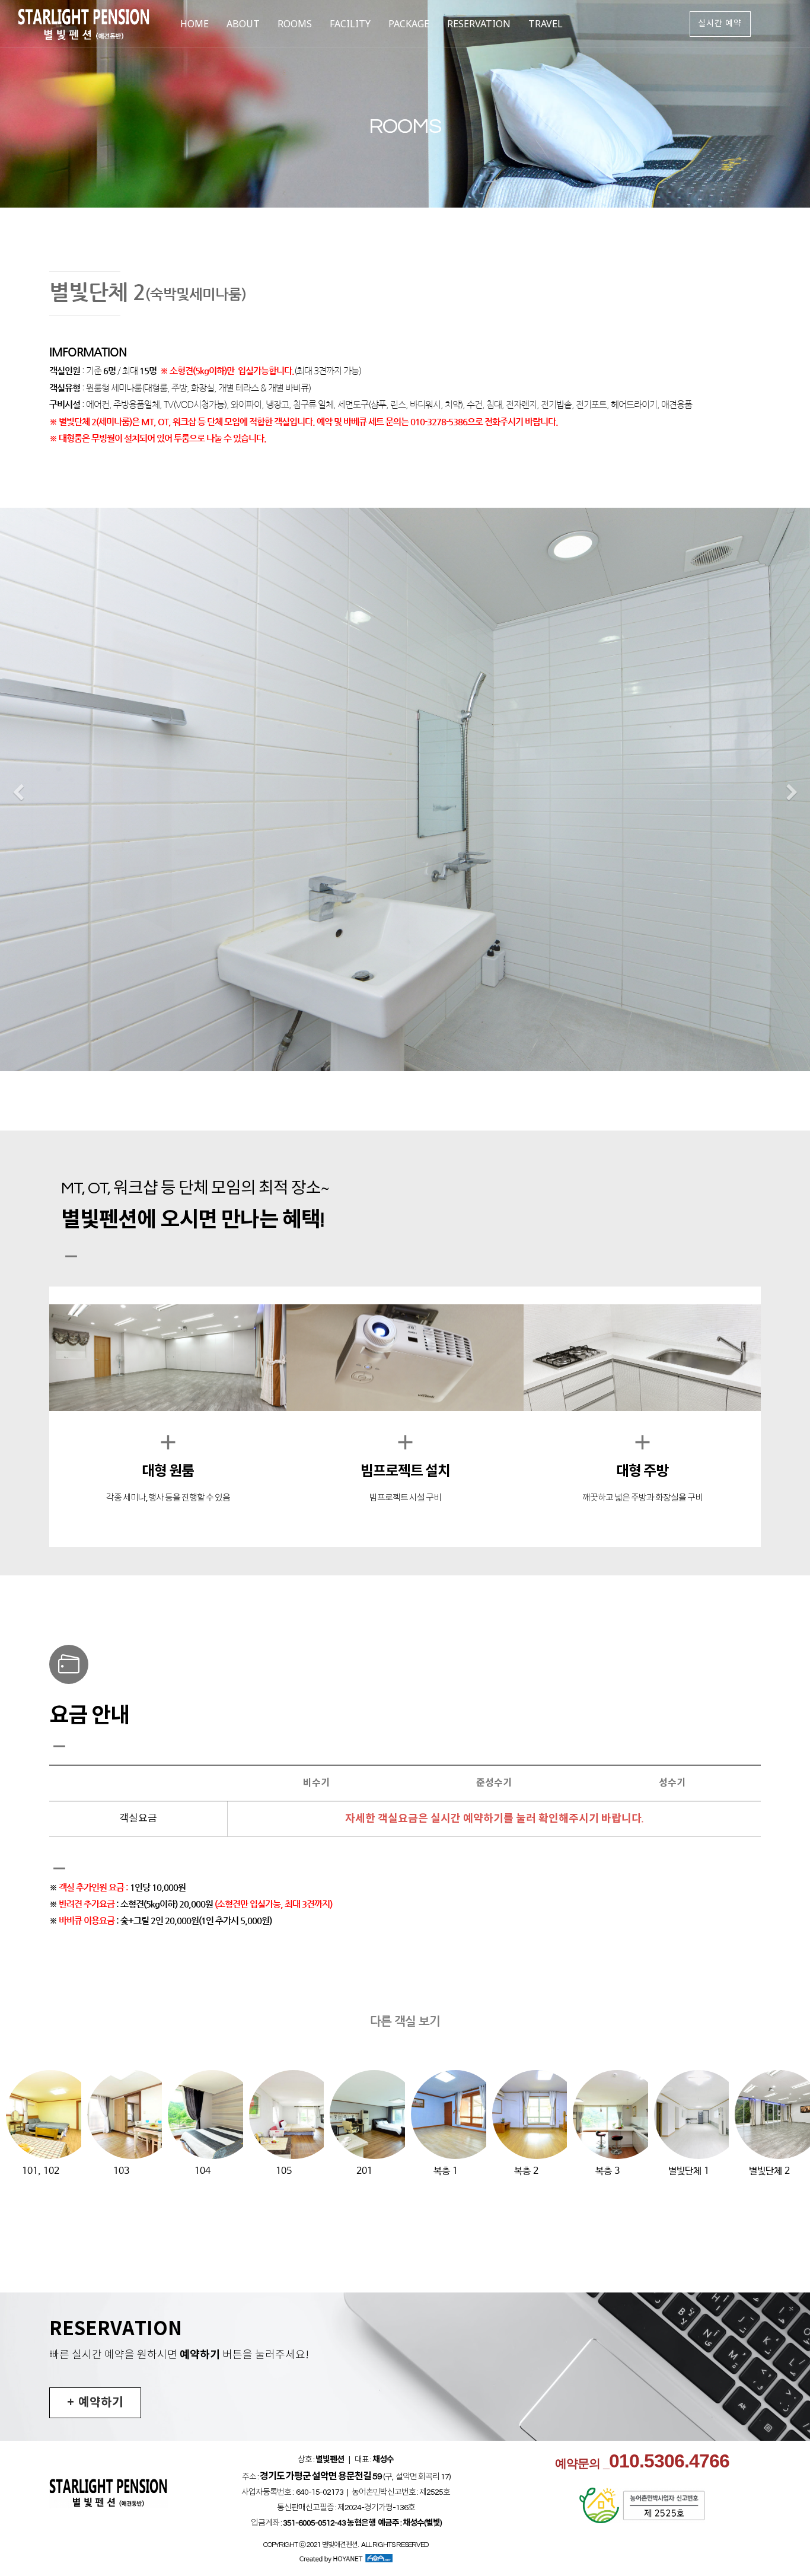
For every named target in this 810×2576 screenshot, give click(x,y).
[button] (18, 793)
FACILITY (350, 24)
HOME (194, 24)
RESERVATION (479, 24)
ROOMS (295, 24)
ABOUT (243, 24)
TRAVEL (546, 24)
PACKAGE (409, 24)
